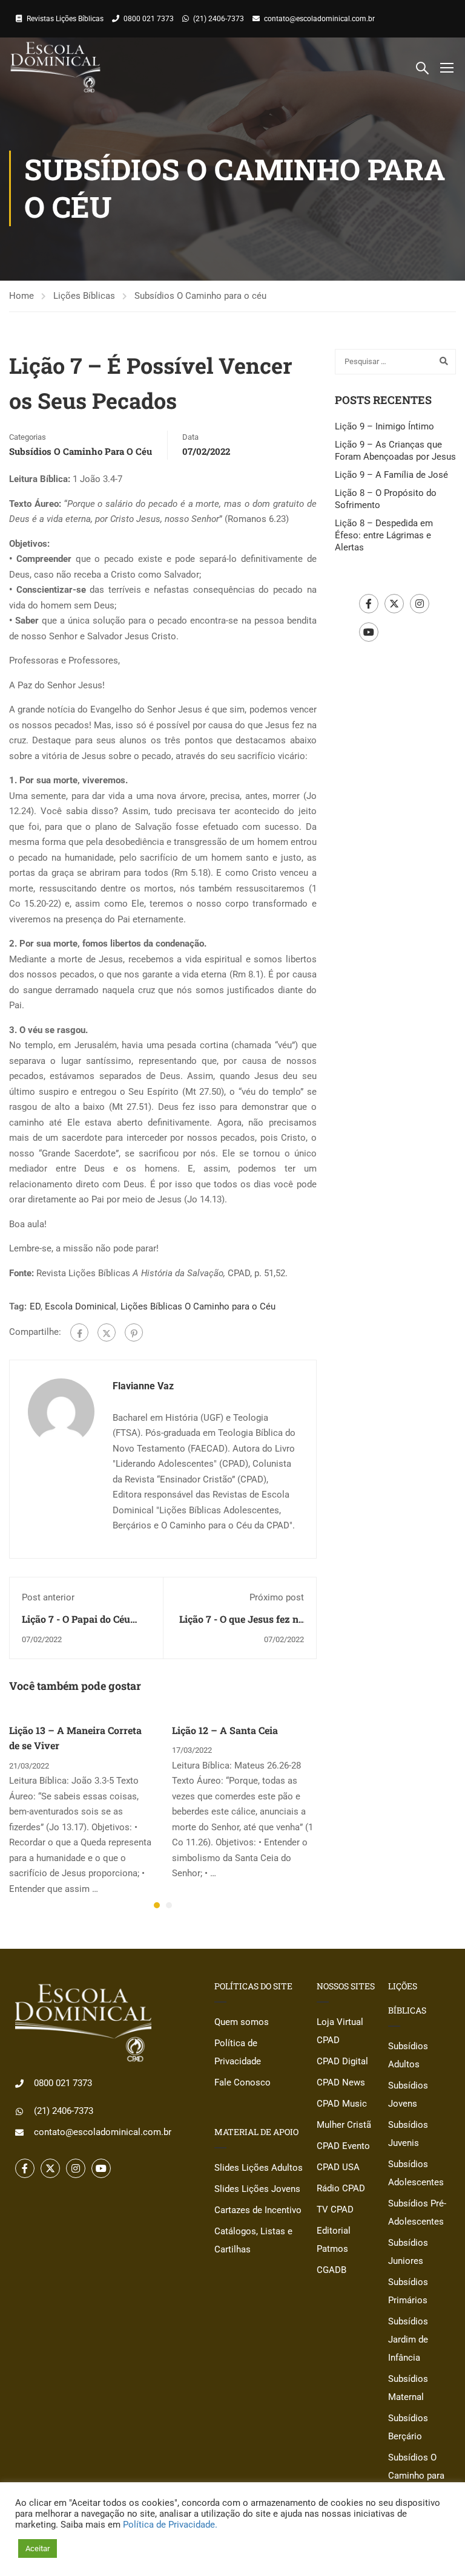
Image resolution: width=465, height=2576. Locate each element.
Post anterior (48, 1597)
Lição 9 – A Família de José (391, 475)
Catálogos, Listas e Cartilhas (253, 2240)
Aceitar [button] (38, 2548)
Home (21, 296)
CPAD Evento (343, 2146)
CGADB (331, 2270)
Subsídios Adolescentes (416, 2173)
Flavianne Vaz (143, 1386)
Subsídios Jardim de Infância (408, 2340)
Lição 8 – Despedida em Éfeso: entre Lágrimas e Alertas (384, 535)
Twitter (394, 604)
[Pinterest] (134, 1332)
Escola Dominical (81, 1306)
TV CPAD (335, 2209)
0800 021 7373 (149, 19)
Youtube (369, 632)
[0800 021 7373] (19, 2084)
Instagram (420, 604)
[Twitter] (107, 1332)
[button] (157, 1905)
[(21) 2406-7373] (19, 2111)
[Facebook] (79, 1332)
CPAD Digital (342, 2061)
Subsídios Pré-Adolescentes (417, 2212)
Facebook (369, 604)
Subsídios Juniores (408, 2252)
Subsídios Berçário (408, 2427)
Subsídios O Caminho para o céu (200, 296)
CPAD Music (342, 2104)
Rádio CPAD (341, 2188)
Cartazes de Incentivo (258, 2210)
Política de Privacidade (238, 2052)
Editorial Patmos (334, 2240)
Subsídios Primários (408, 2291)
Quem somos (242, 2022)
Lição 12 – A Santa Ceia (225, 1730)
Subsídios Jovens (408, 2095)
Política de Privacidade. (170, 2525)
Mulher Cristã (344, 2125)
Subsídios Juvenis (408, 2134)
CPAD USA (338, 2167)
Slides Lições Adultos (259, 2168)
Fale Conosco (242, 2082)
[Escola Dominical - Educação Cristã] (55, 67)
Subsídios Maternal (408, 2388)
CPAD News (341, 2082)
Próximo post (277, 1597)
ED (35, 1306)
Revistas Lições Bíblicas (65, 19)
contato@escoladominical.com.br (319, 19)
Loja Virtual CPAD (340, 2031)
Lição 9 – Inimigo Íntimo (384, 426)
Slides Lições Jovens (257, 2189)
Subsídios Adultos (408, 2055)
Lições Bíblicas (84, 296)
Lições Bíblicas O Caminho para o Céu (198, 1306)
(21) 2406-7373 (219, 19)
